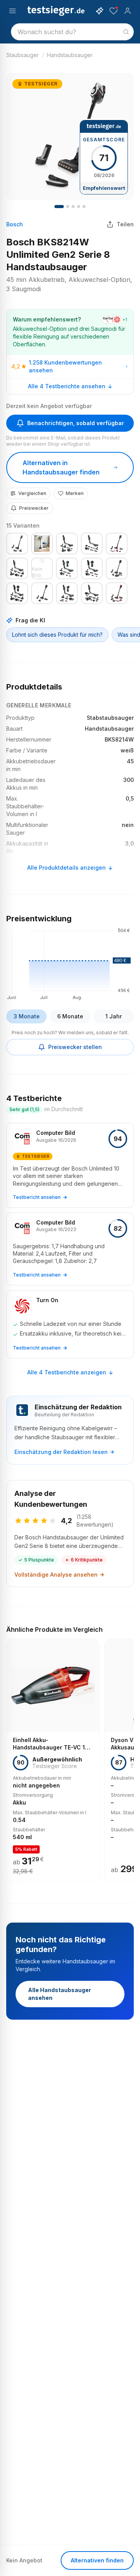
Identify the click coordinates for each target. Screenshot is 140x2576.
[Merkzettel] (114, 11)
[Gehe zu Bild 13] (84, 207)
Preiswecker (34, 508)
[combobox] (72, 32)
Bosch (15, 224)
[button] (70, 963)
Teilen (125, 224)
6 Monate (70, 1016)
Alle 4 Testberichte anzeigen (67, 1372)
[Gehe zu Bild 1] (59, 207)
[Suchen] (126, 32)
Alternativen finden (97, 2560)
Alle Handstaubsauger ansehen (59, 1994)
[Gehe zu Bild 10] (79, 207)
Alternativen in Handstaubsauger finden (61, 467)
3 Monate (27, 1016)
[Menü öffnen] (12, 11)
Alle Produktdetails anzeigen (66, 868)
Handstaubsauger (70, 55)
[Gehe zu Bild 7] (73, 207)
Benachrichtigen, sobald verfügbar (76, 423)
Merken (75, 493)
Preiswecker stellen (75, 1047)
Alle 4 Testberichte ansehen (67, 386)
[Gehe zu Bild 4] (68, 207)
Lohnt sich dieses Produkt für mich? (57, 635)
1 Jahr (114, 1016)
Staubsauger (23, 55)
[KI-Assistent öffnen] (100, 11)
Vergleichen (32, 493)
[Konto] (128, 11)
